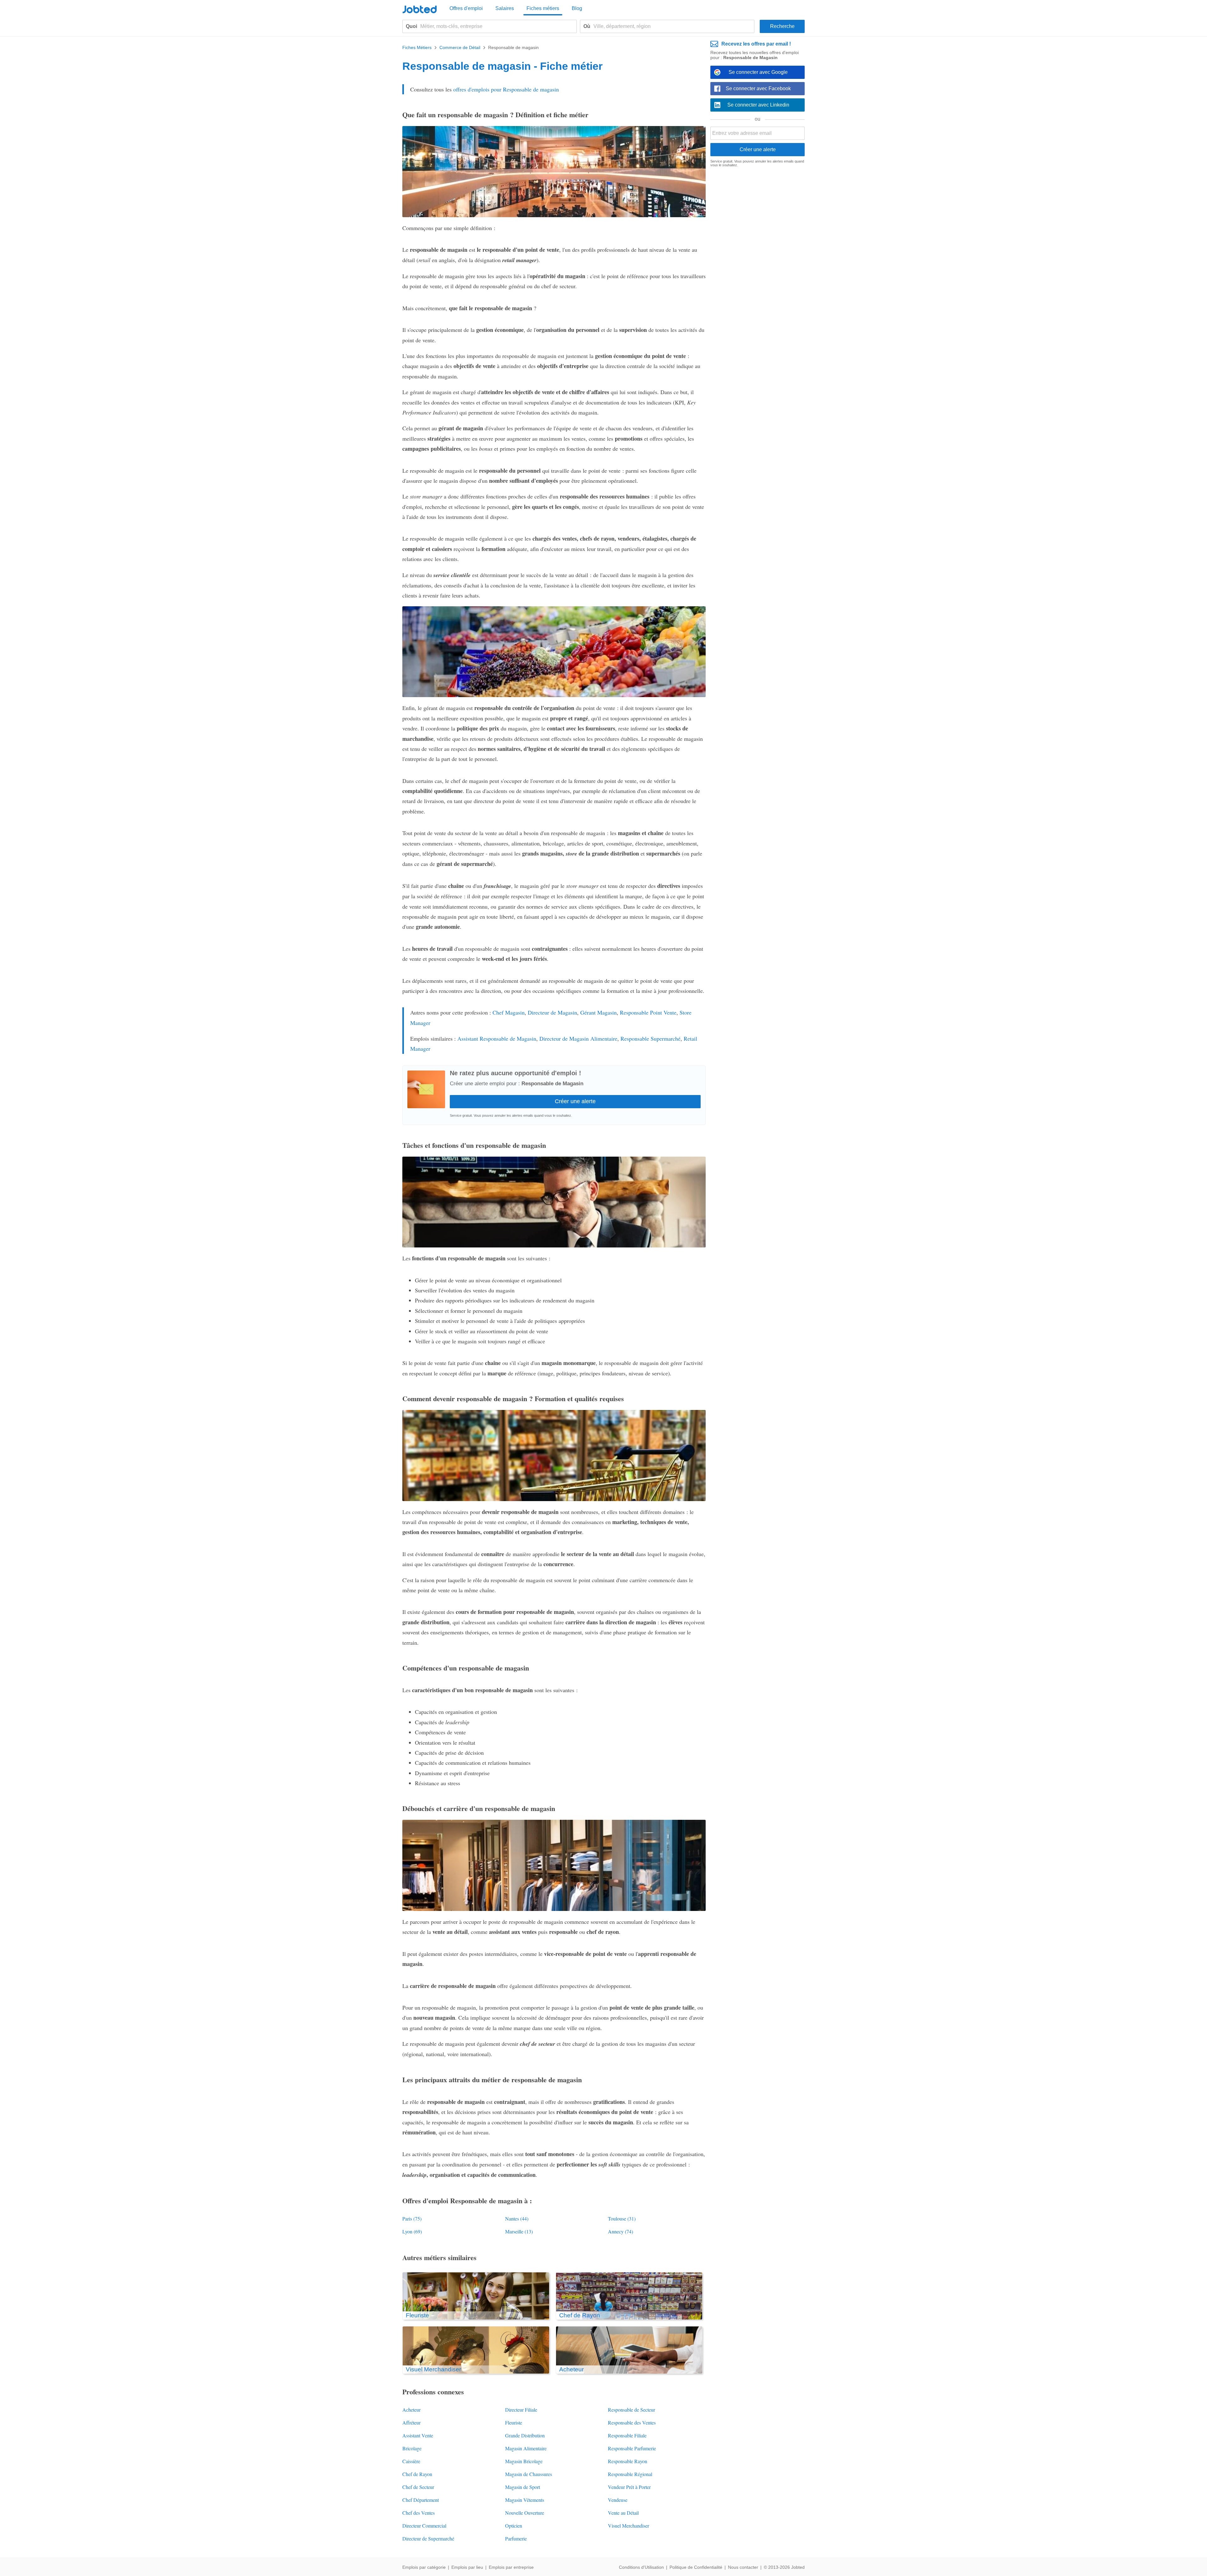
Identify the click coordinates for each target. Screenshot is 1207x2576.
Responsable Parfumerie (632, 2448)
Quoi (411, 26)
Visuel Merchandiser (628, 2526)
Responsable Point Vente (648, 1012)
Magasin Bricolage (524, 2461)
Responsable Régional (630, 2474)
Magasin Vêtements (525, 2500)
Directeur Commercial (424, 2526)
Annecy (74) (620, 2231)
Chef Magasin (509, 1012)
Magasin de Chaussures (529, 2474)
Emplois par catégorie (424, 2567)
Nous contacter (743, 2567)
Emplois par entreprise (511, 2567)
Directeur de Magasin (552, 1012)
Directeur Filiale (521, 2410)
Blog (577, 8)
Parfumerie (516, 2538)
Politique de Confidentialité (696, 2567)
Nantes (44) (517, 2218)
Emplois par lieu (467, 2567)
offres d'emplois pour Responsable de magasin (506, 89)
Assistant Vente (418, 2435)
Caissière (411, 2461)
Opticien (514, 2526)
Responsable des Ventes (632, 2422)
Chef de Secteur (418, 2487)
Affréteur (411, 2422)
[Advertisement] (758, 269)
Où (587, 26)
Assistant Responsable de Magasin (497, 1038)
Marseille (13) (519, 2231)
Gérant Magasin (598, 1012)
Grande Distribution (525, 2435)
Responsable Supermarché (650, 1038)
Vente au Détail (623, 2513)
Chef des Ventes (419, 2513)
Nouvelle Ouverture (525, 2513)
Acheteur (411, 2410)
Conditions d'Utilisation (641, 2567)
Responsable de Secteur (631, 2410)
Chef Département (421, 2500)
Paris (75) (412, 2218)
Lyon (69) (412, 2231)
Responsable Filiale (627, 2435)
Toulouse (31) (622, 2218)
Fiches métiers (543, 8)
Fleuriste (514, 2422)
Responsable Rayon (628, 2461)
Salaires (505, 8)
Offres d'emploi (466, 8)
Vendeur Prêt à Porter (629, 2487)
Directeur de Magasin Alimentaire (578, 1038)
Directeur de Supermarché (428, 2538)
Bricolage (412, 2448)
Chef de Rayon (417, 2474)
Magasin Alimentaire (526, 2448)
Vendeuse (618, 2500)
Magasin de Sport (523, 2487)
